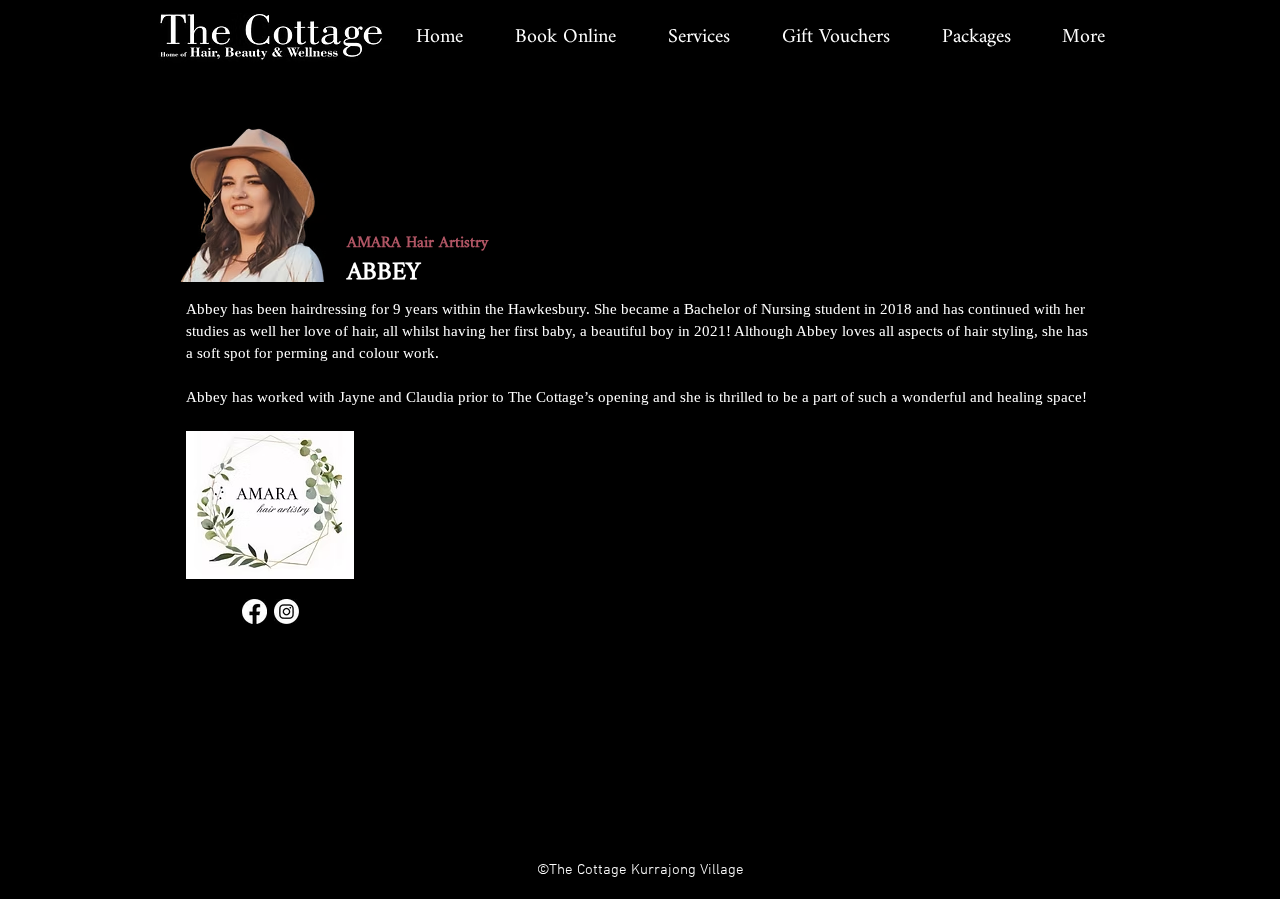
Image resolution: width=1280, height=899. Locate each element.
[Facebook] (254, 611)
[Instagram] (286, 611)
